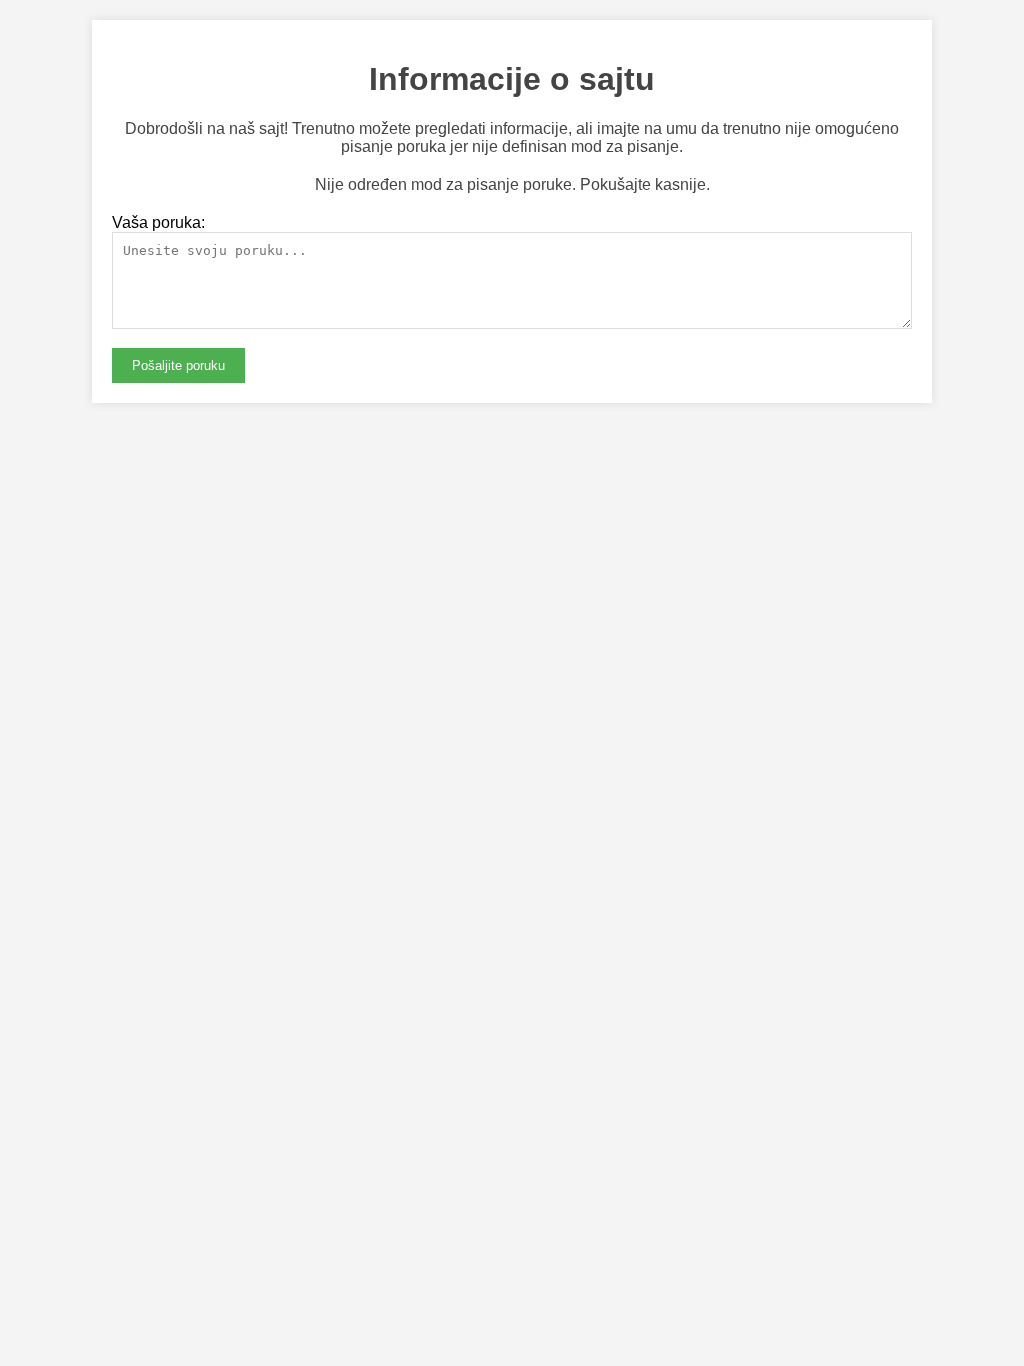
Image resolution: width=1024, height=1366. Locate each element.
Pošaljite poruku (178, 365)
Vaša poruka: (158, 222)
